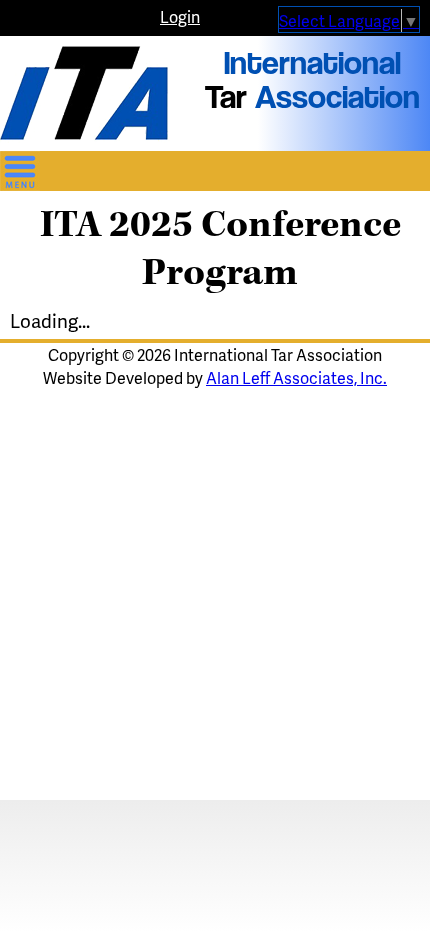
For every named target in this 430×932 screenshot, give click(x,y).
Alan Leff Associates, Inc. (296, 377)
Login (180, 16)
